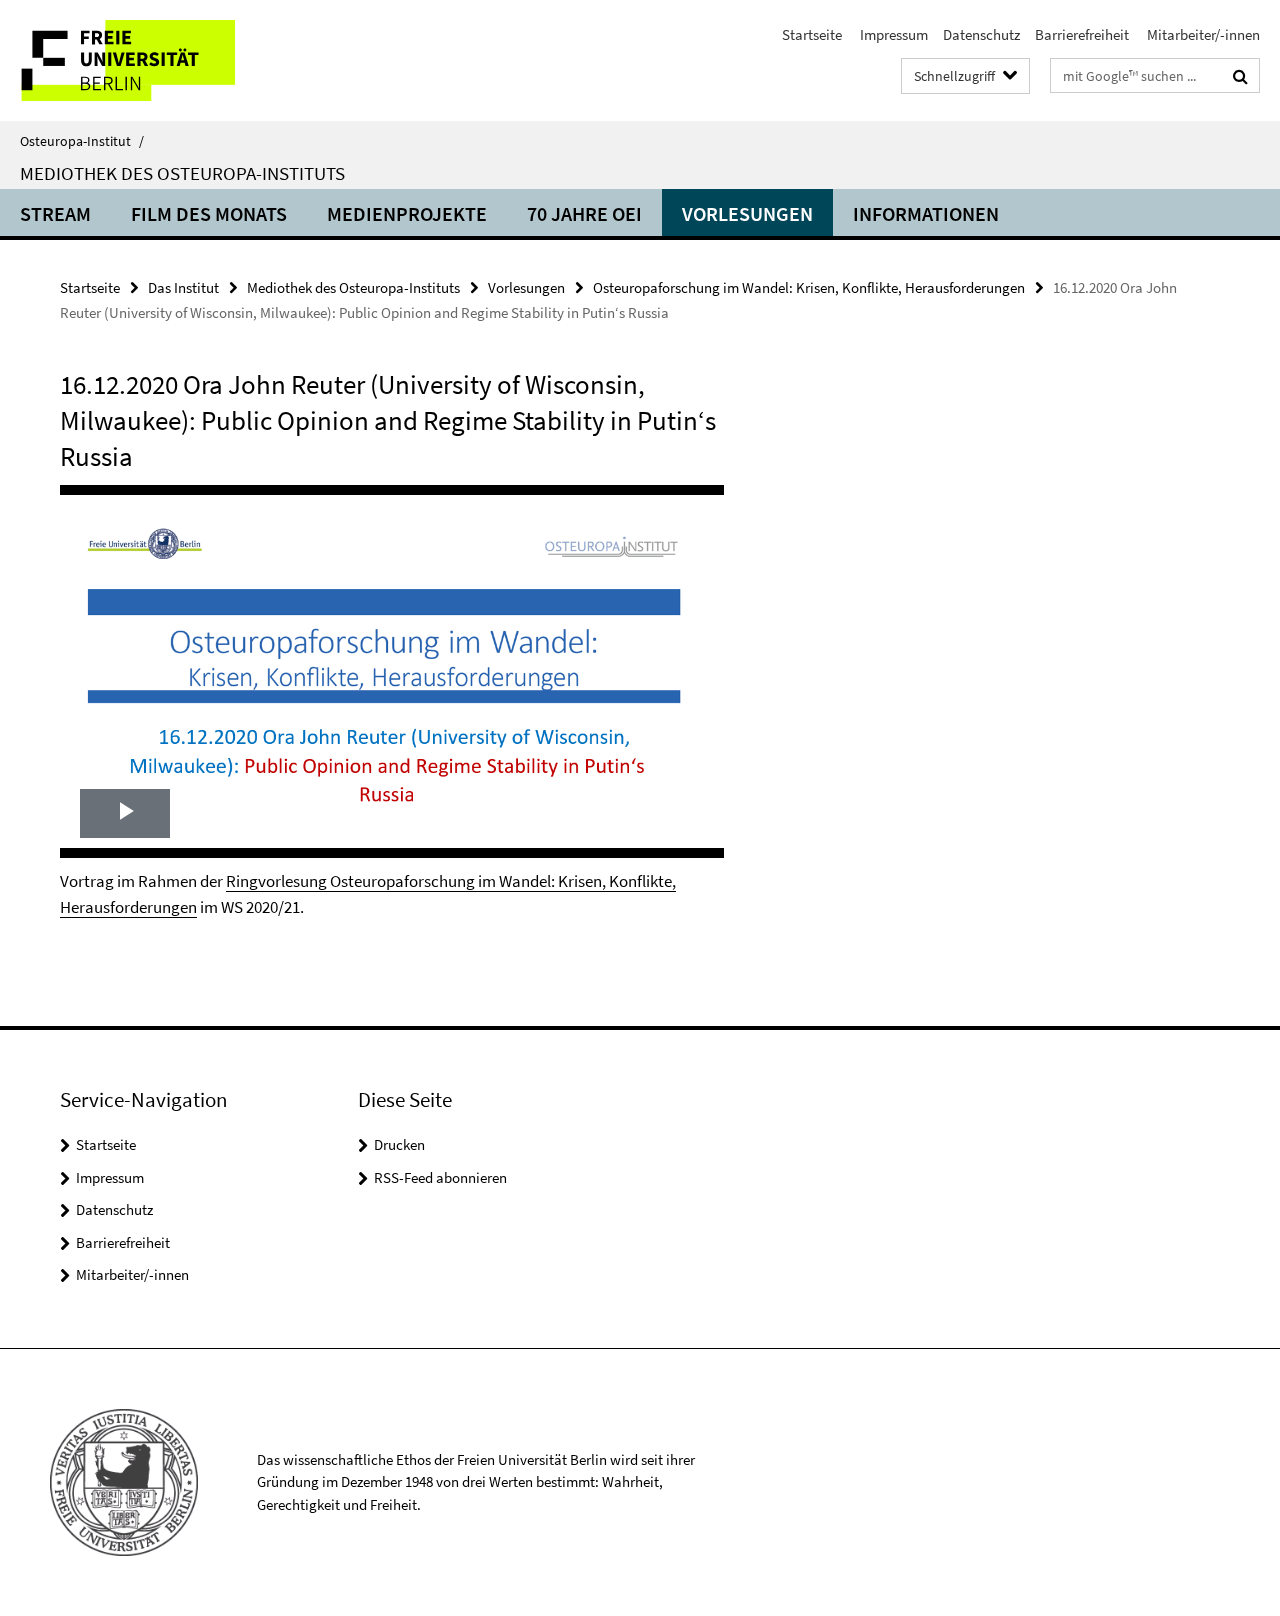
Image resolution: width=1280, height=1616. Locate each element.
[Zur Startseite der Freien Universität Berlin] (167, 60)
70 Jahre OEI (584, 213)
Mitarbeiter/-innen (1202, 34)
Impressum (892, 34)
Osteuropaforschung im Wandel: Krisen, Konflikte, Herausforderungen (809, 287)
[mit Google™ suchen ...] (1240, 76)
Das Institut (183, 287)
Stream (55, 213)
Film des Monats (209, 213)
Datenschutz (981, 34)
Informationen (926, 213)
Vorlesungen (747, 213)
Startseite (812, 34)
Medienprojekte (407, 213)
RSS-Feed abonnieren (440, 1177)
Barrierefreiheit (1082, 34)
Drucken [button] (399, 1144)
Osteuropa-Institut (82, 141)
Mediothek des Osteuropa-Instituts (182, 173)
